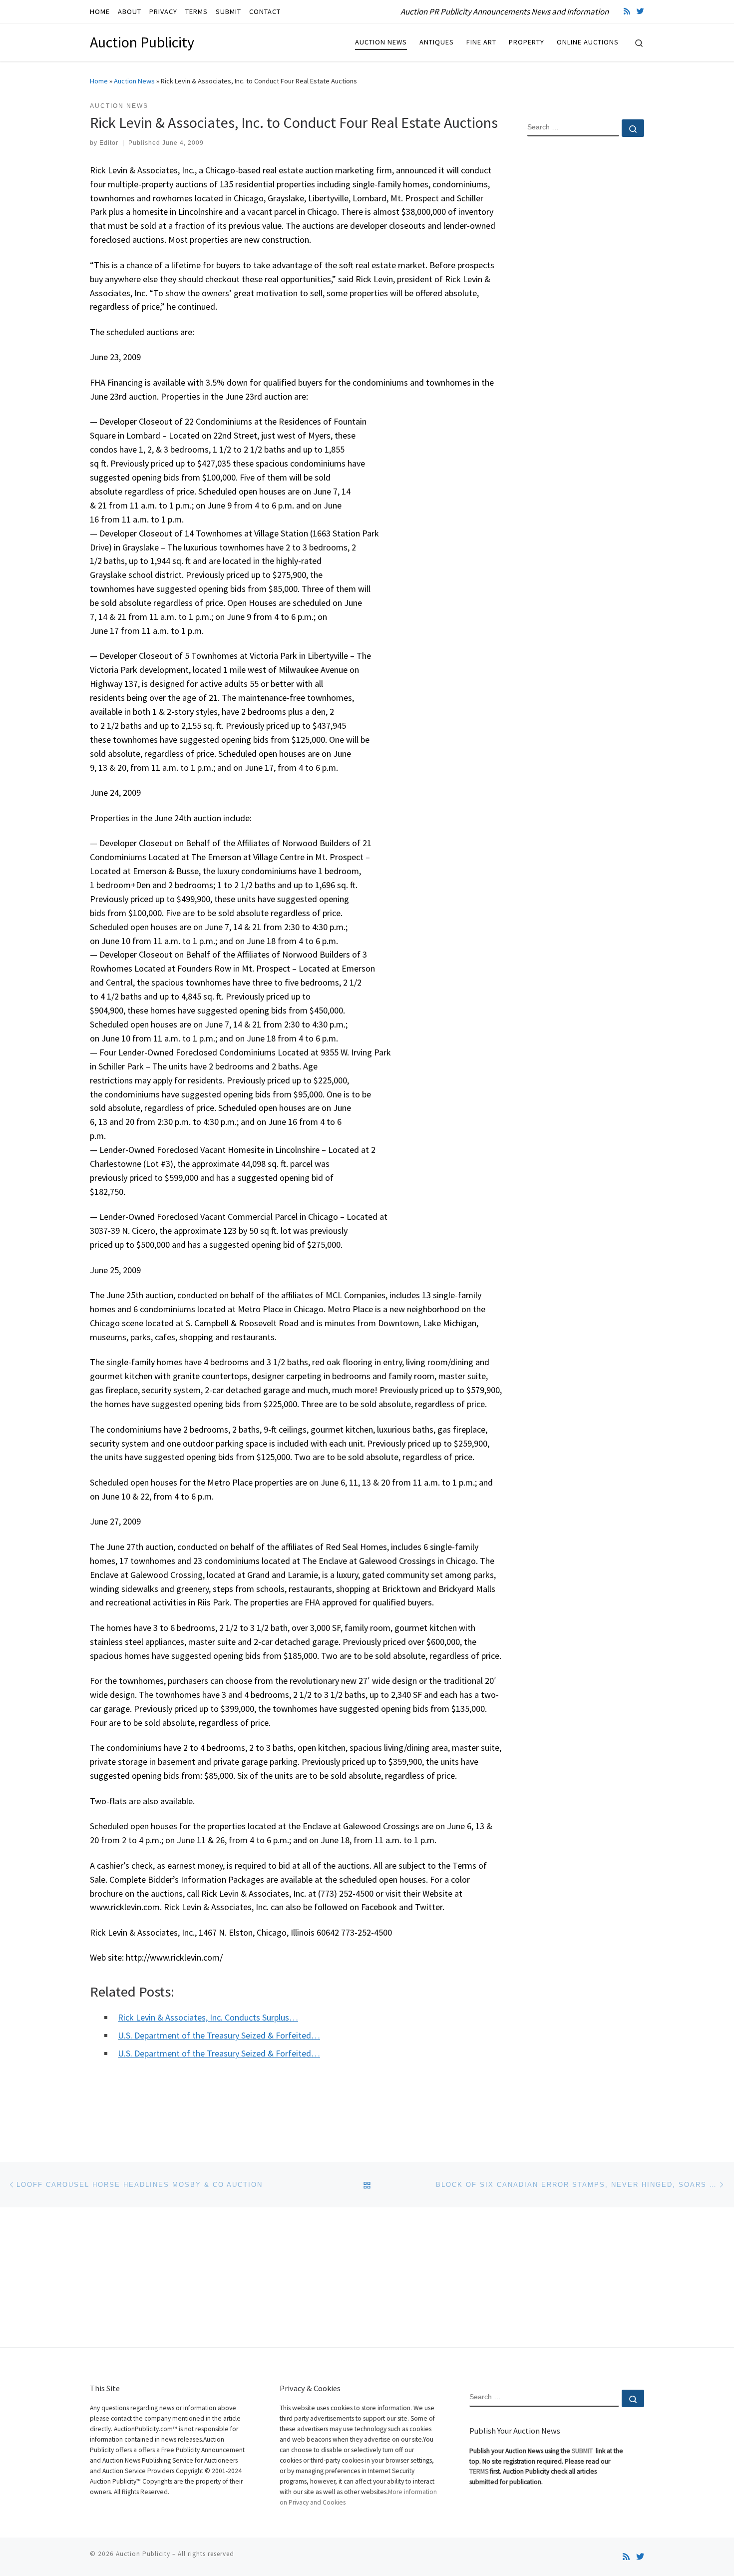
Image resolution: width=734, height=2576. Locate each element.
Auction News (134, 81)
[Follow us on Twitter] (640, 11)
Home (99, 81)
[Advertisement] (586, 306)
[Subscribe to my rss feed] (627, 11)
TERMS (479, 2471)
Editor (109, 143)
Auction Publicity (143, 2554)
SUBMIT (583, 2451)
